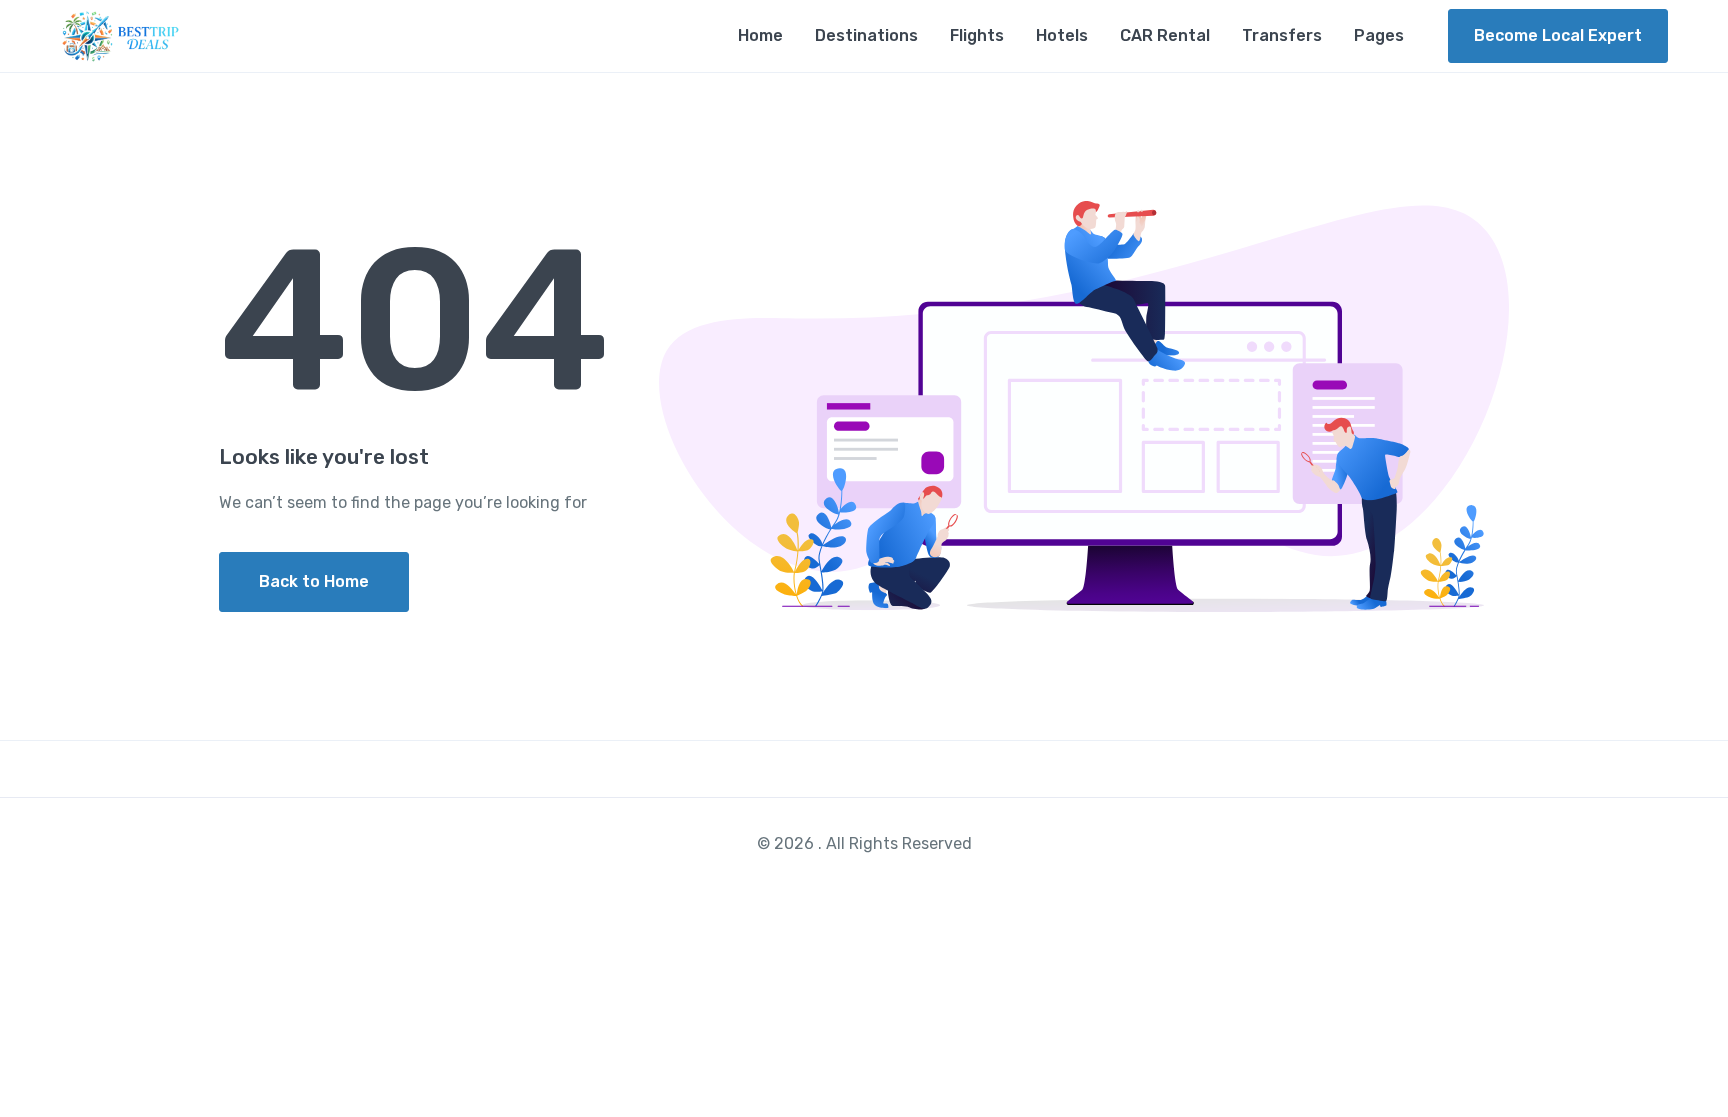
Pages (1379, 35)
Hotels (1062, 35)
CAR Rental (1165, 35)
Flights (977, 35)
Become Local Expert (1558, 35)
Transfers (1282, 35)
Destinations (866, 35)
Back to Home (314, 581)
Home (760, 35)
